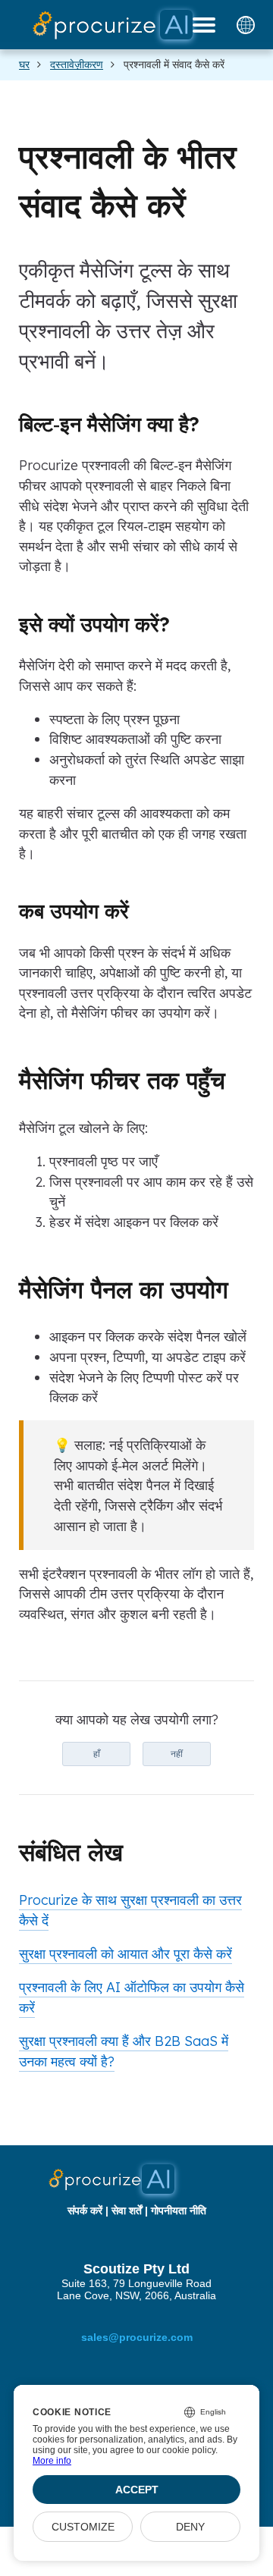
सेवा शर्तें (127, 2210)
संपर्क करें (85, 2210)
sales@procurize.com (137, 2337)
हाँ (97, 1754)
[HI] (246, 25)
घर (24, 64)
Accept (137, 2490)
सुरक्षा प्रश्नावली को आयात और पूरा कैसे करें (126, 1953)
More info (52, 2461)
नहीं (177, 1754)
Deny (190, 2527)
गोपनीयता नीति (179, 2210)
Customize (83, 2527)
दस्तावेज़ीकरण (77, 64)
